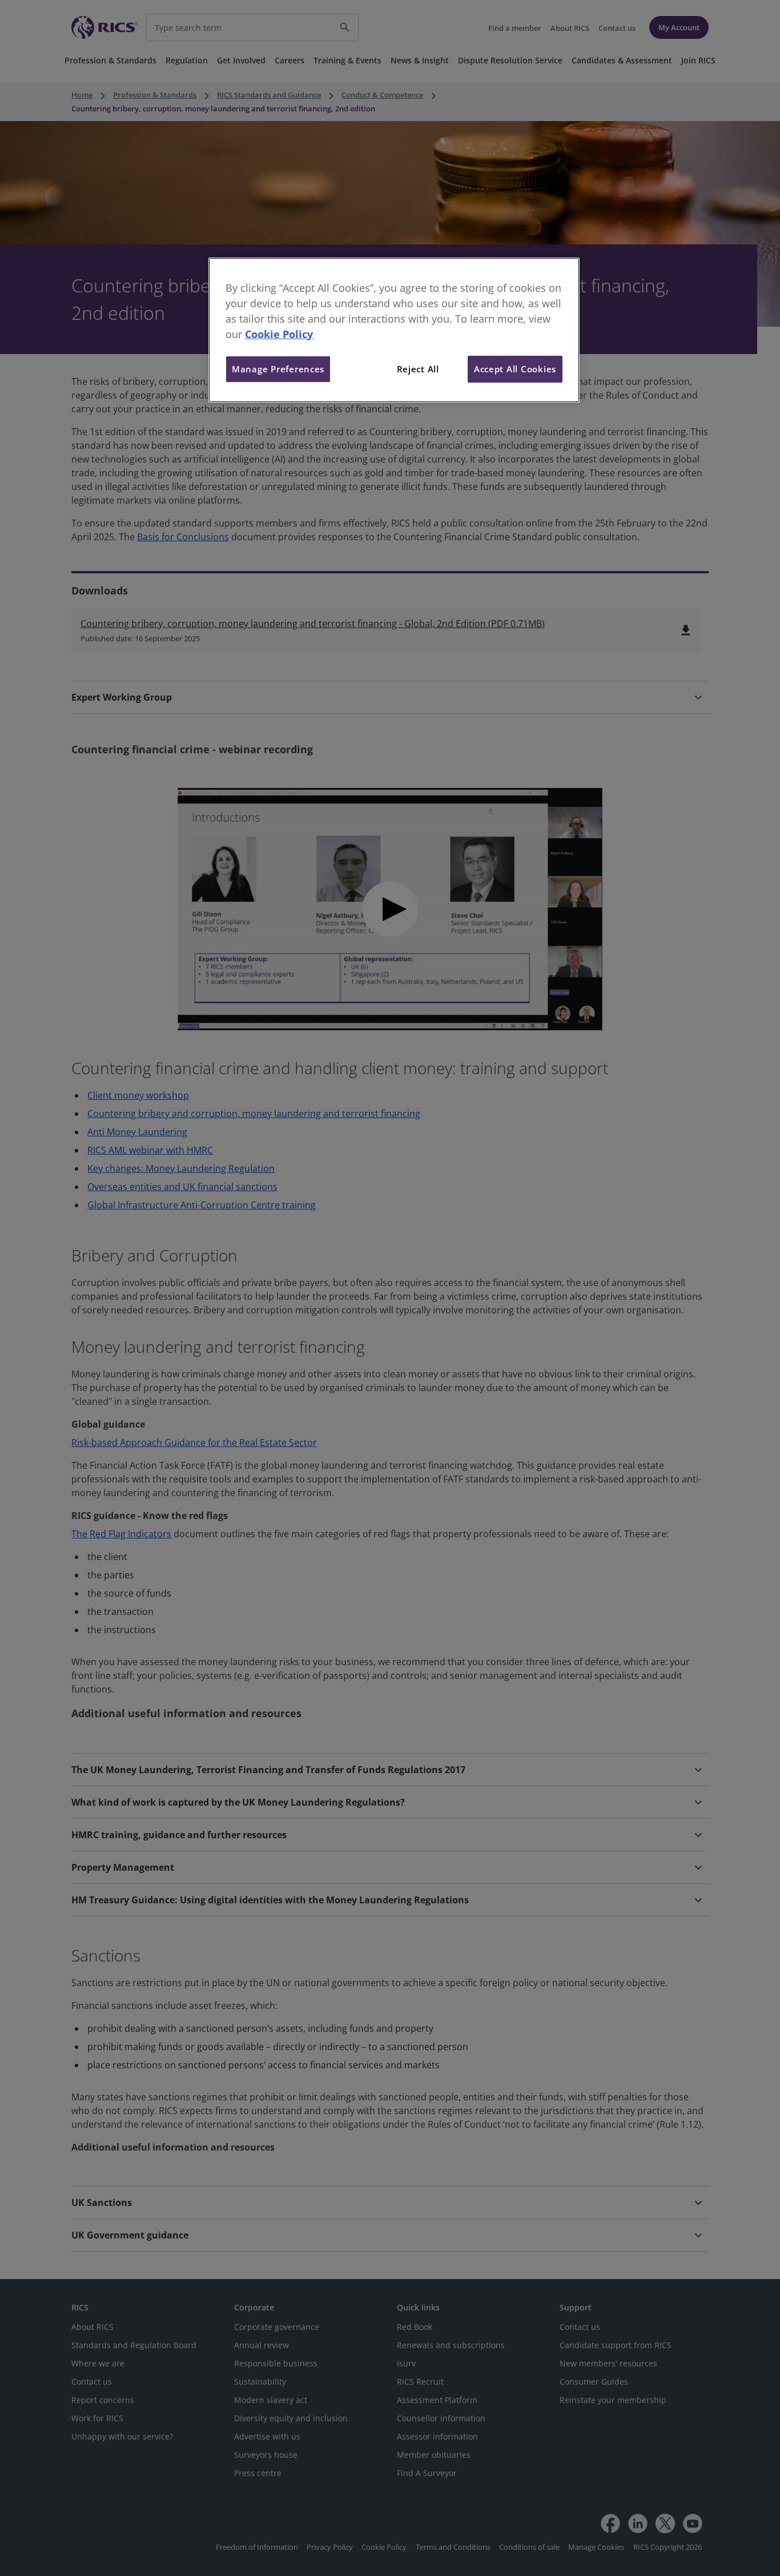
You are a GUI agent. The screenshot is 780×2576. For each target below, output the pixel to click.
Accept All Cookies (515, 369)
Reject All (418, 369)
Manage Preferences (278, 369)
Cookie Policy (279, 334)
